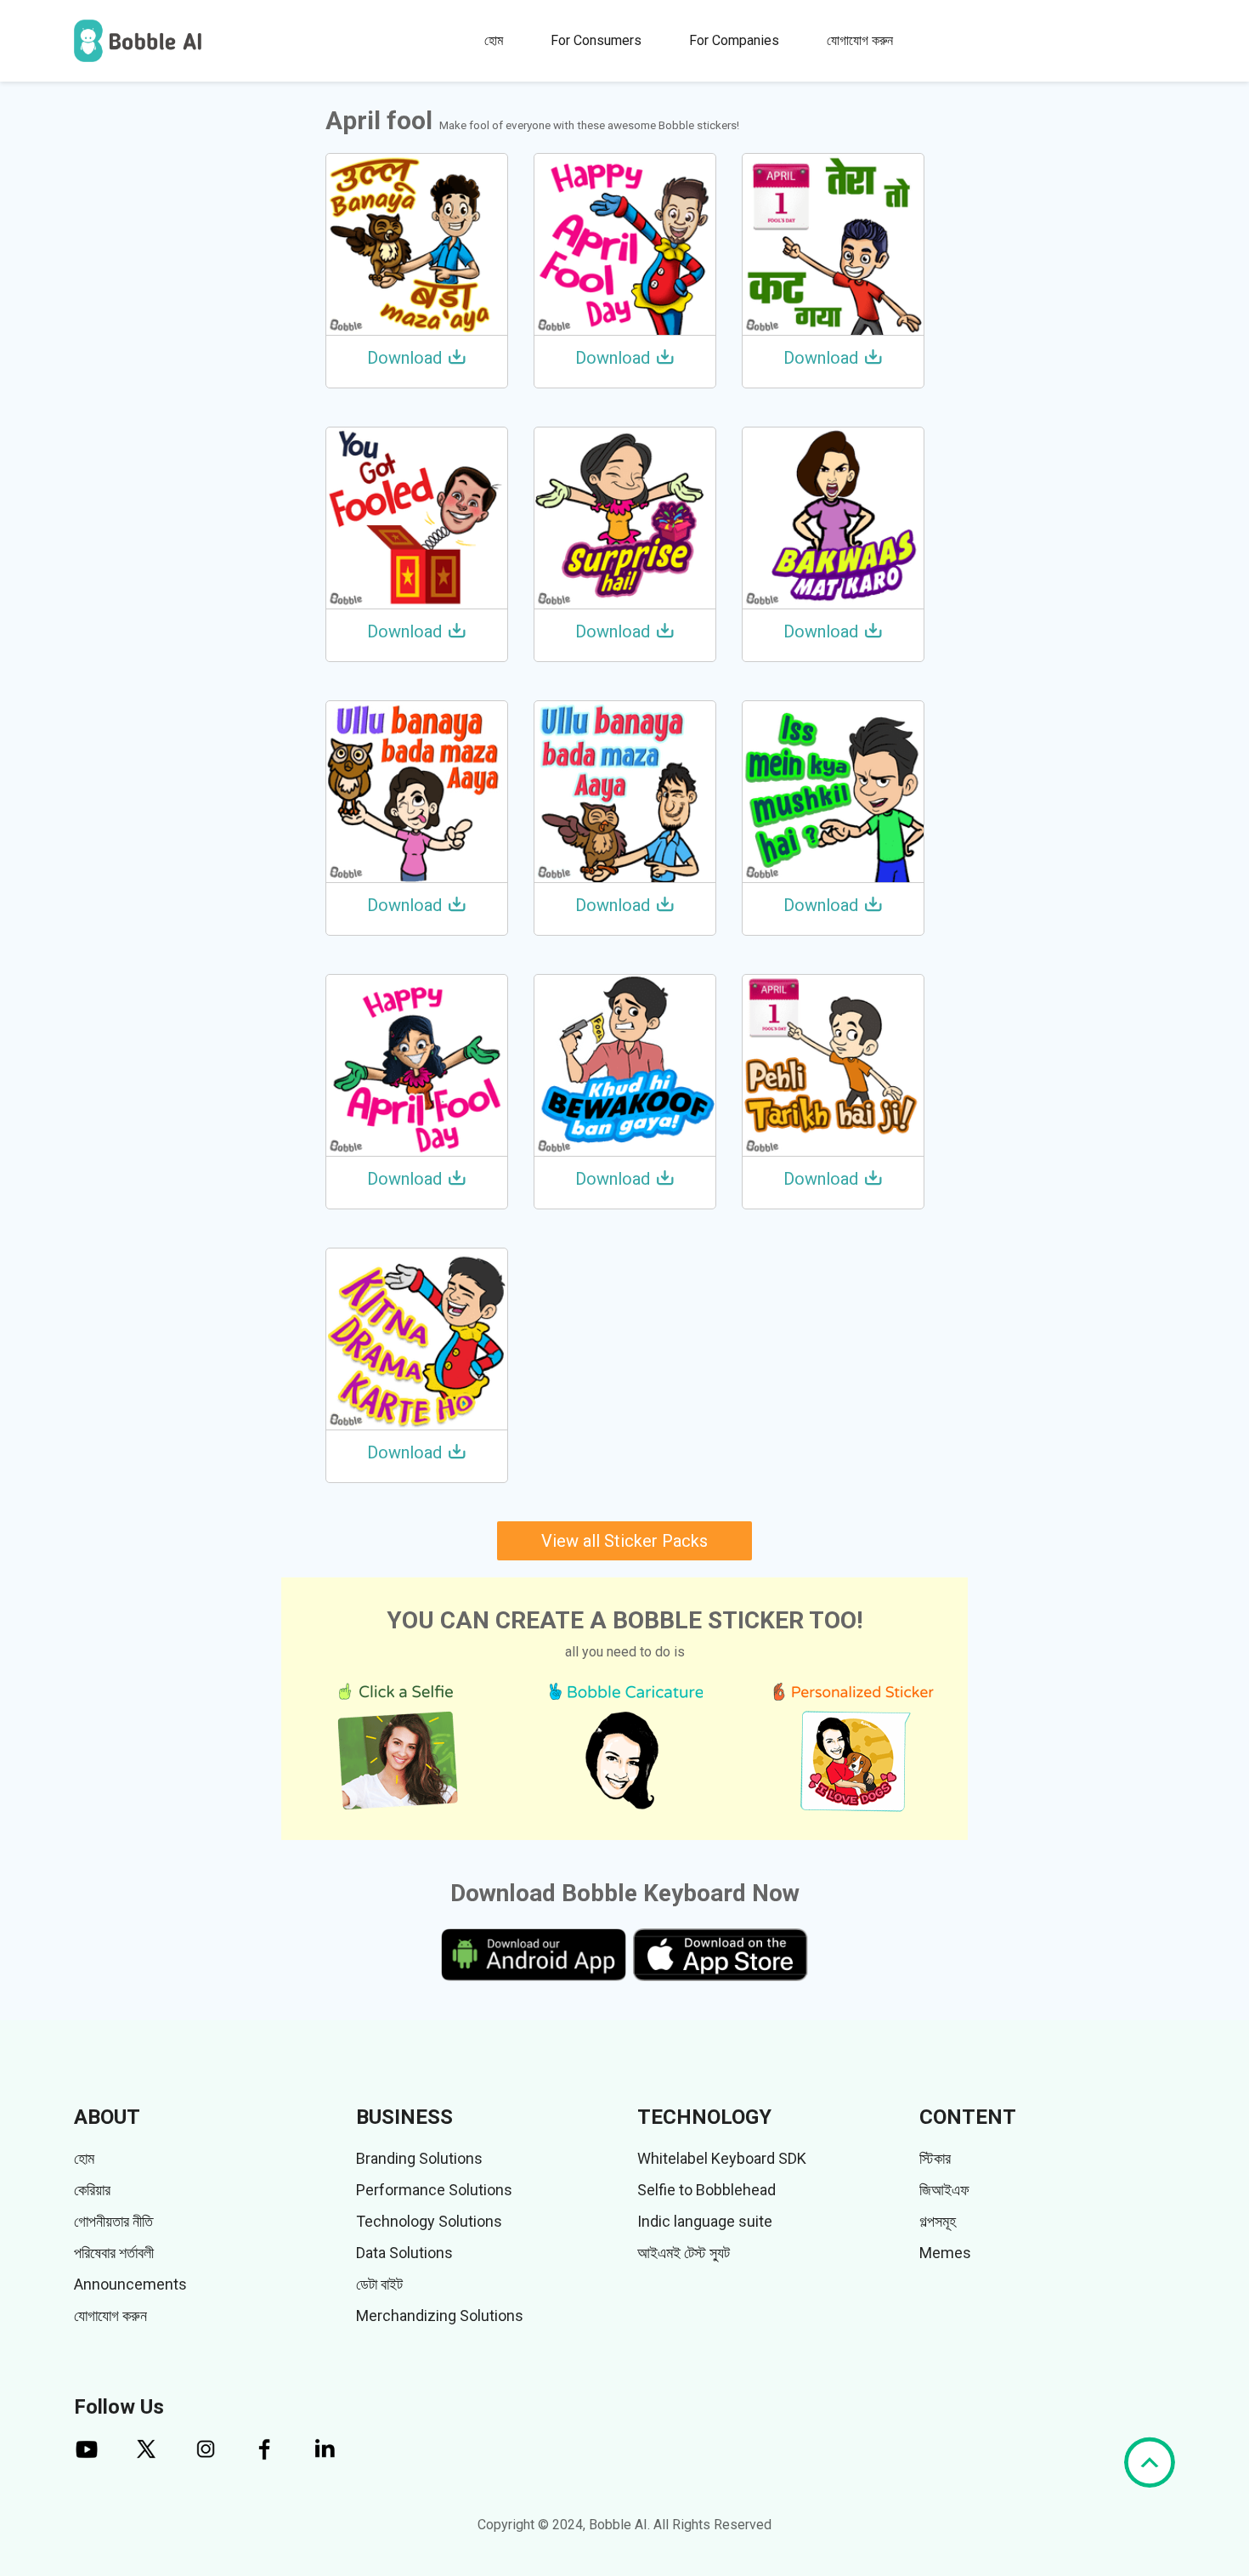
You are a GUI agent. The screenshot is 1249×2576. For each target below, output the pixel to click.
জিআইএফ (944, 2190)
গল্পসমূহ (938, 2221)
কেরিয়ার (92, 2190)
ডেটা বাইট (379, 2284)
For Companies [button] (734, 40)
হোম (494, 40)
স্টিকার (935, 2158)
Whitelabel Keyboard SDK (722, 2158)
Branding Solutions (419, 2158)
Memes (945, 2253)
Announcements (130, 2284)
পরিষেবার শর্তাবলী (114, 2253)
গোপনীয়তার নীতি (113, 2221)
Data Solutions (404, 2253)
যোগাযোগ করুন (860, 40)
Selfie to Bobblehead (706, 2190)
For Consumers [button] (596, 40)
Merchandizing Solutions (440, 2316)
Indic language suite (705, 2221)
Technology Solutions (429, 2221)
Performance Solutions (434, 2190)
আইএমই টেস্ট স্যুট (684, 2253)
